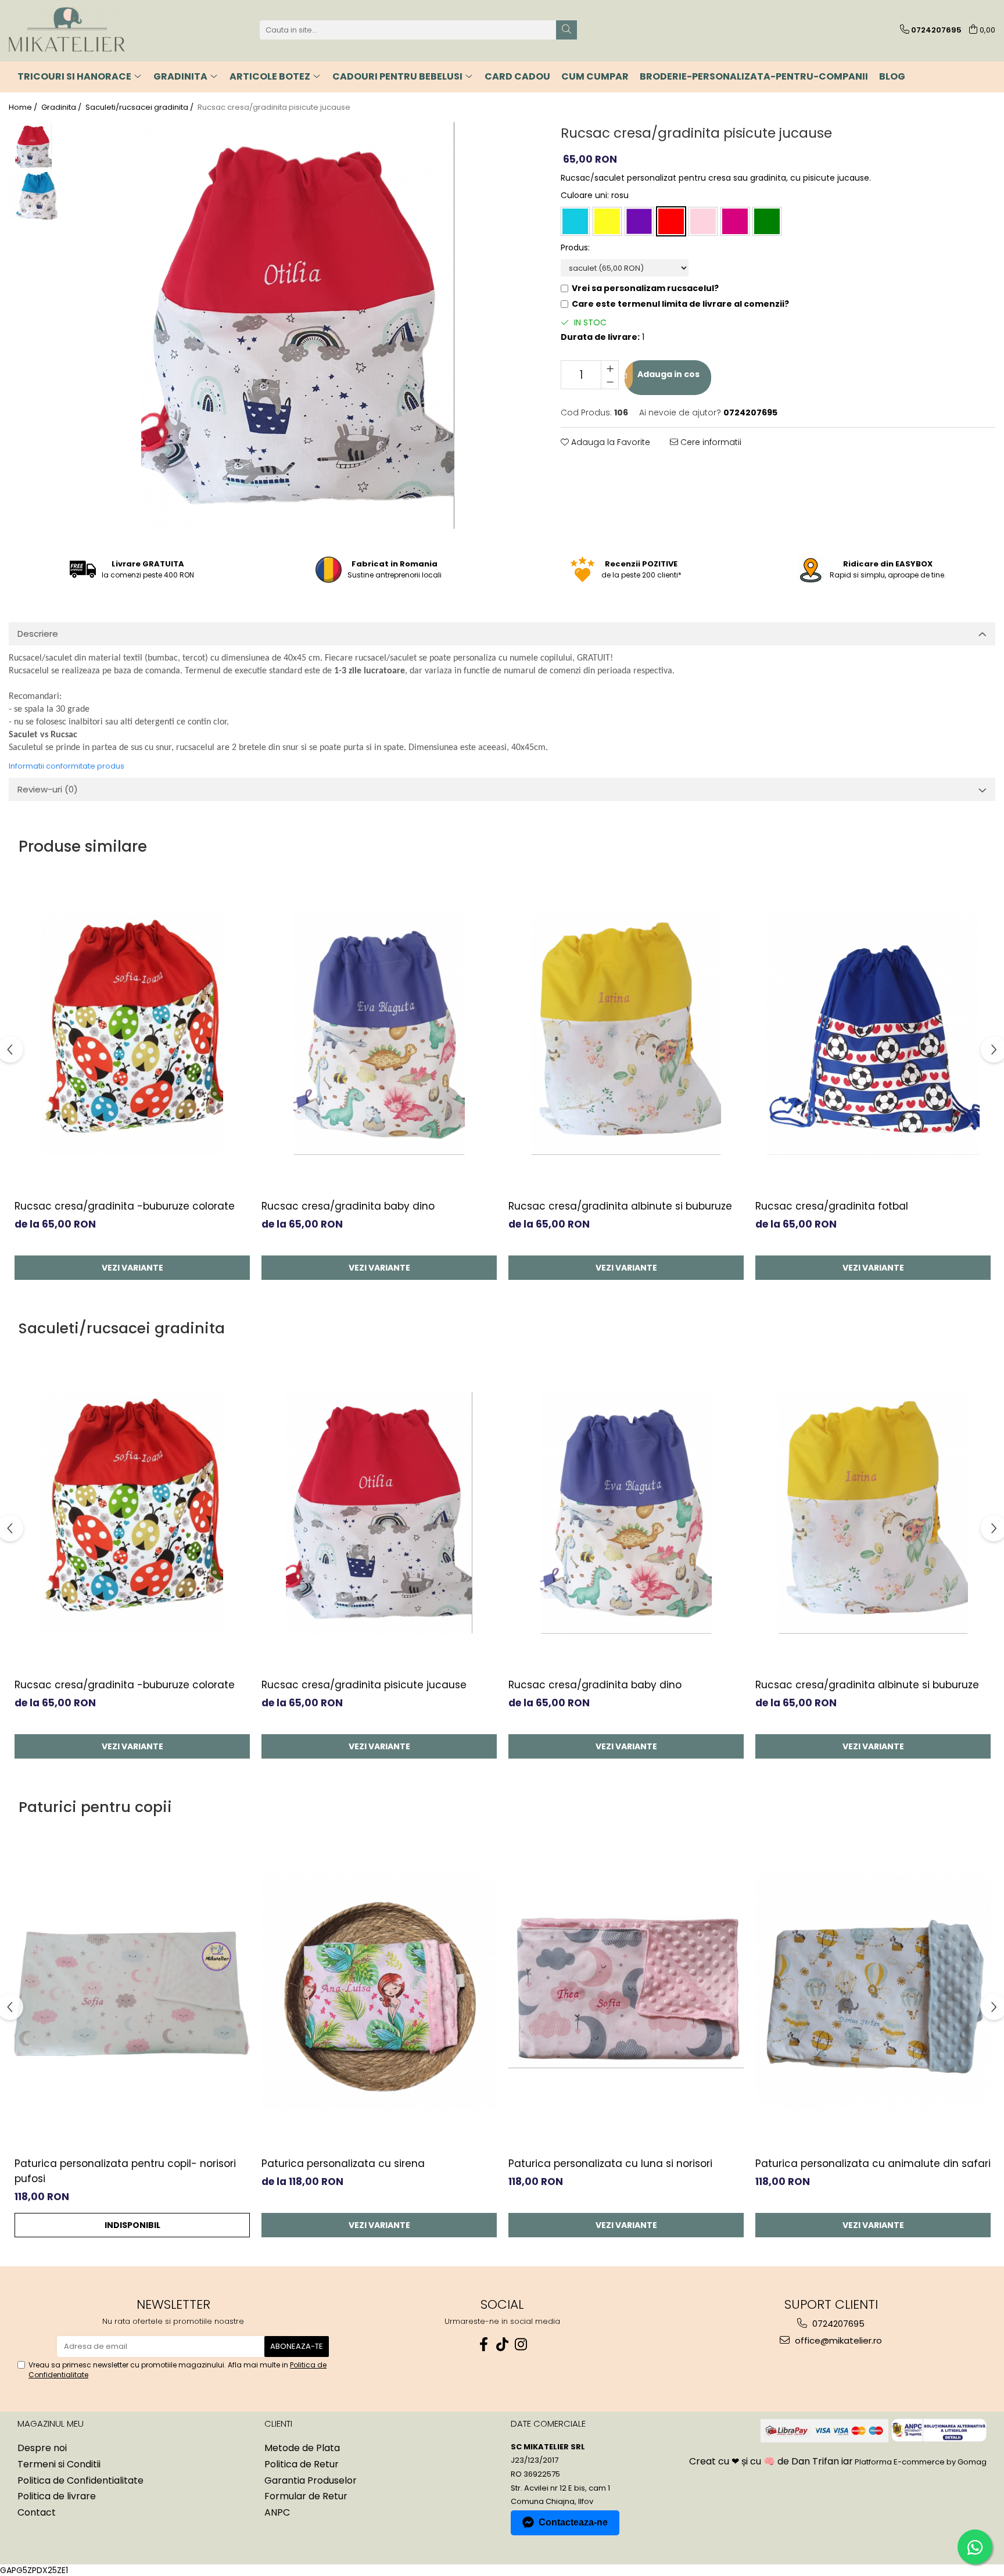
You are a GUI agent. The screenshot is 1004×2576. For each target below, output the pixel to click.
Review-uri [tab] (48, 789)
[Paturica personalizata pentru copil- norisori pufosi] (132, 1992)
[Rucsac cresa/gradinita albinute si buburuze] (626, 1034)
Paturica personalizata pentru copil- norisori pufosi (125, 2171)
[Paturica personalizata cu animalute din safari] (873, 1992)
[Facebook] (483, 2344)
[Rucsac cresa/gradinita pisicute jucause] (298, 325)
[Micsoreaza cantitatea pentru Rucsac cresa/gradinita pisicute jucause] (610, 382)
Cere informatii (710, 442)
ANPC (277, 2513)
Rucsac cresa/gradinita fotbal (832, 1206)
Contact (37, 2513)
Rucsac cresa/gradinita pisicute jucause (364, 1685)
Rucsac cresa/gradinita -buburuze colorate (125, 1206)
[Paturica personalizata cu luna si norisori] (626, 1992)
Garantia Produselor (311, 2481)
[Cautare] (566, 30)
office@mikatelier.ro (837, 2340)
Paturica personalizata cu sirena (343, 2164)
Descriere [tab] (38, 634)
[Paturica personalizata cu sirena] (379, 1992)
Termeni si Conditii (59, 2464)
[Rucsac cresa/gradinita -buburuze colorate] (132, 1034)
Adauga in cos (668, 374)
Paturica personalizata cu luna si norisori (610, 2164)
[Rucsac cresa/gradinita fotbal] (873, 1034)
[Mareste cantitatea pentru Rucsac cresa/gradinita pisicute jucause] (610, 368)
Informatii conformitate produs (67, 766)
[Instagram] (521, 2344)
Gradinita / (62, 107)
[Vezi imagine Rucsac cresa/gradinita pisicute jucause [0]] (33, 147)
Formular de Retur (306, 2496)
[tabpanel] (298, 325)
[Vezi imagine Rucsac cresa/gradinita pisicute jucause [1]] (33, 196)
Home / (24, 107)
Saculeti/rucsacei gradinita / (140, 107)
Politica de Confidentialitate (80, 2481)
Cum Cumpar (595, 76)
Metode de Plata (302, 2448)
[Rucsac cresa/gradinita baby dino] (379, 1034)
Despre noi (42, 2448)
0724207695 (837, 2324)
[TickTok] (502, 2344)
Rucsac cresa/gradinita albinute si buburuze (620, 1206)
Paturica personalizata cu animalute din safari (873, 2164)
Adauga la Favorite (609, 442)
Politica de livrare (57, 2496)
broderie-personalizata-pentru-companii (754, 76)
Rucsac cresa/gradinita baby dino (348, 1206)
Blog (892, 76)
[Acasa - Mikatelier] (67, 30)
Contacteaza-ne (573, 2522)
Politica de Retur (302, 2464)
